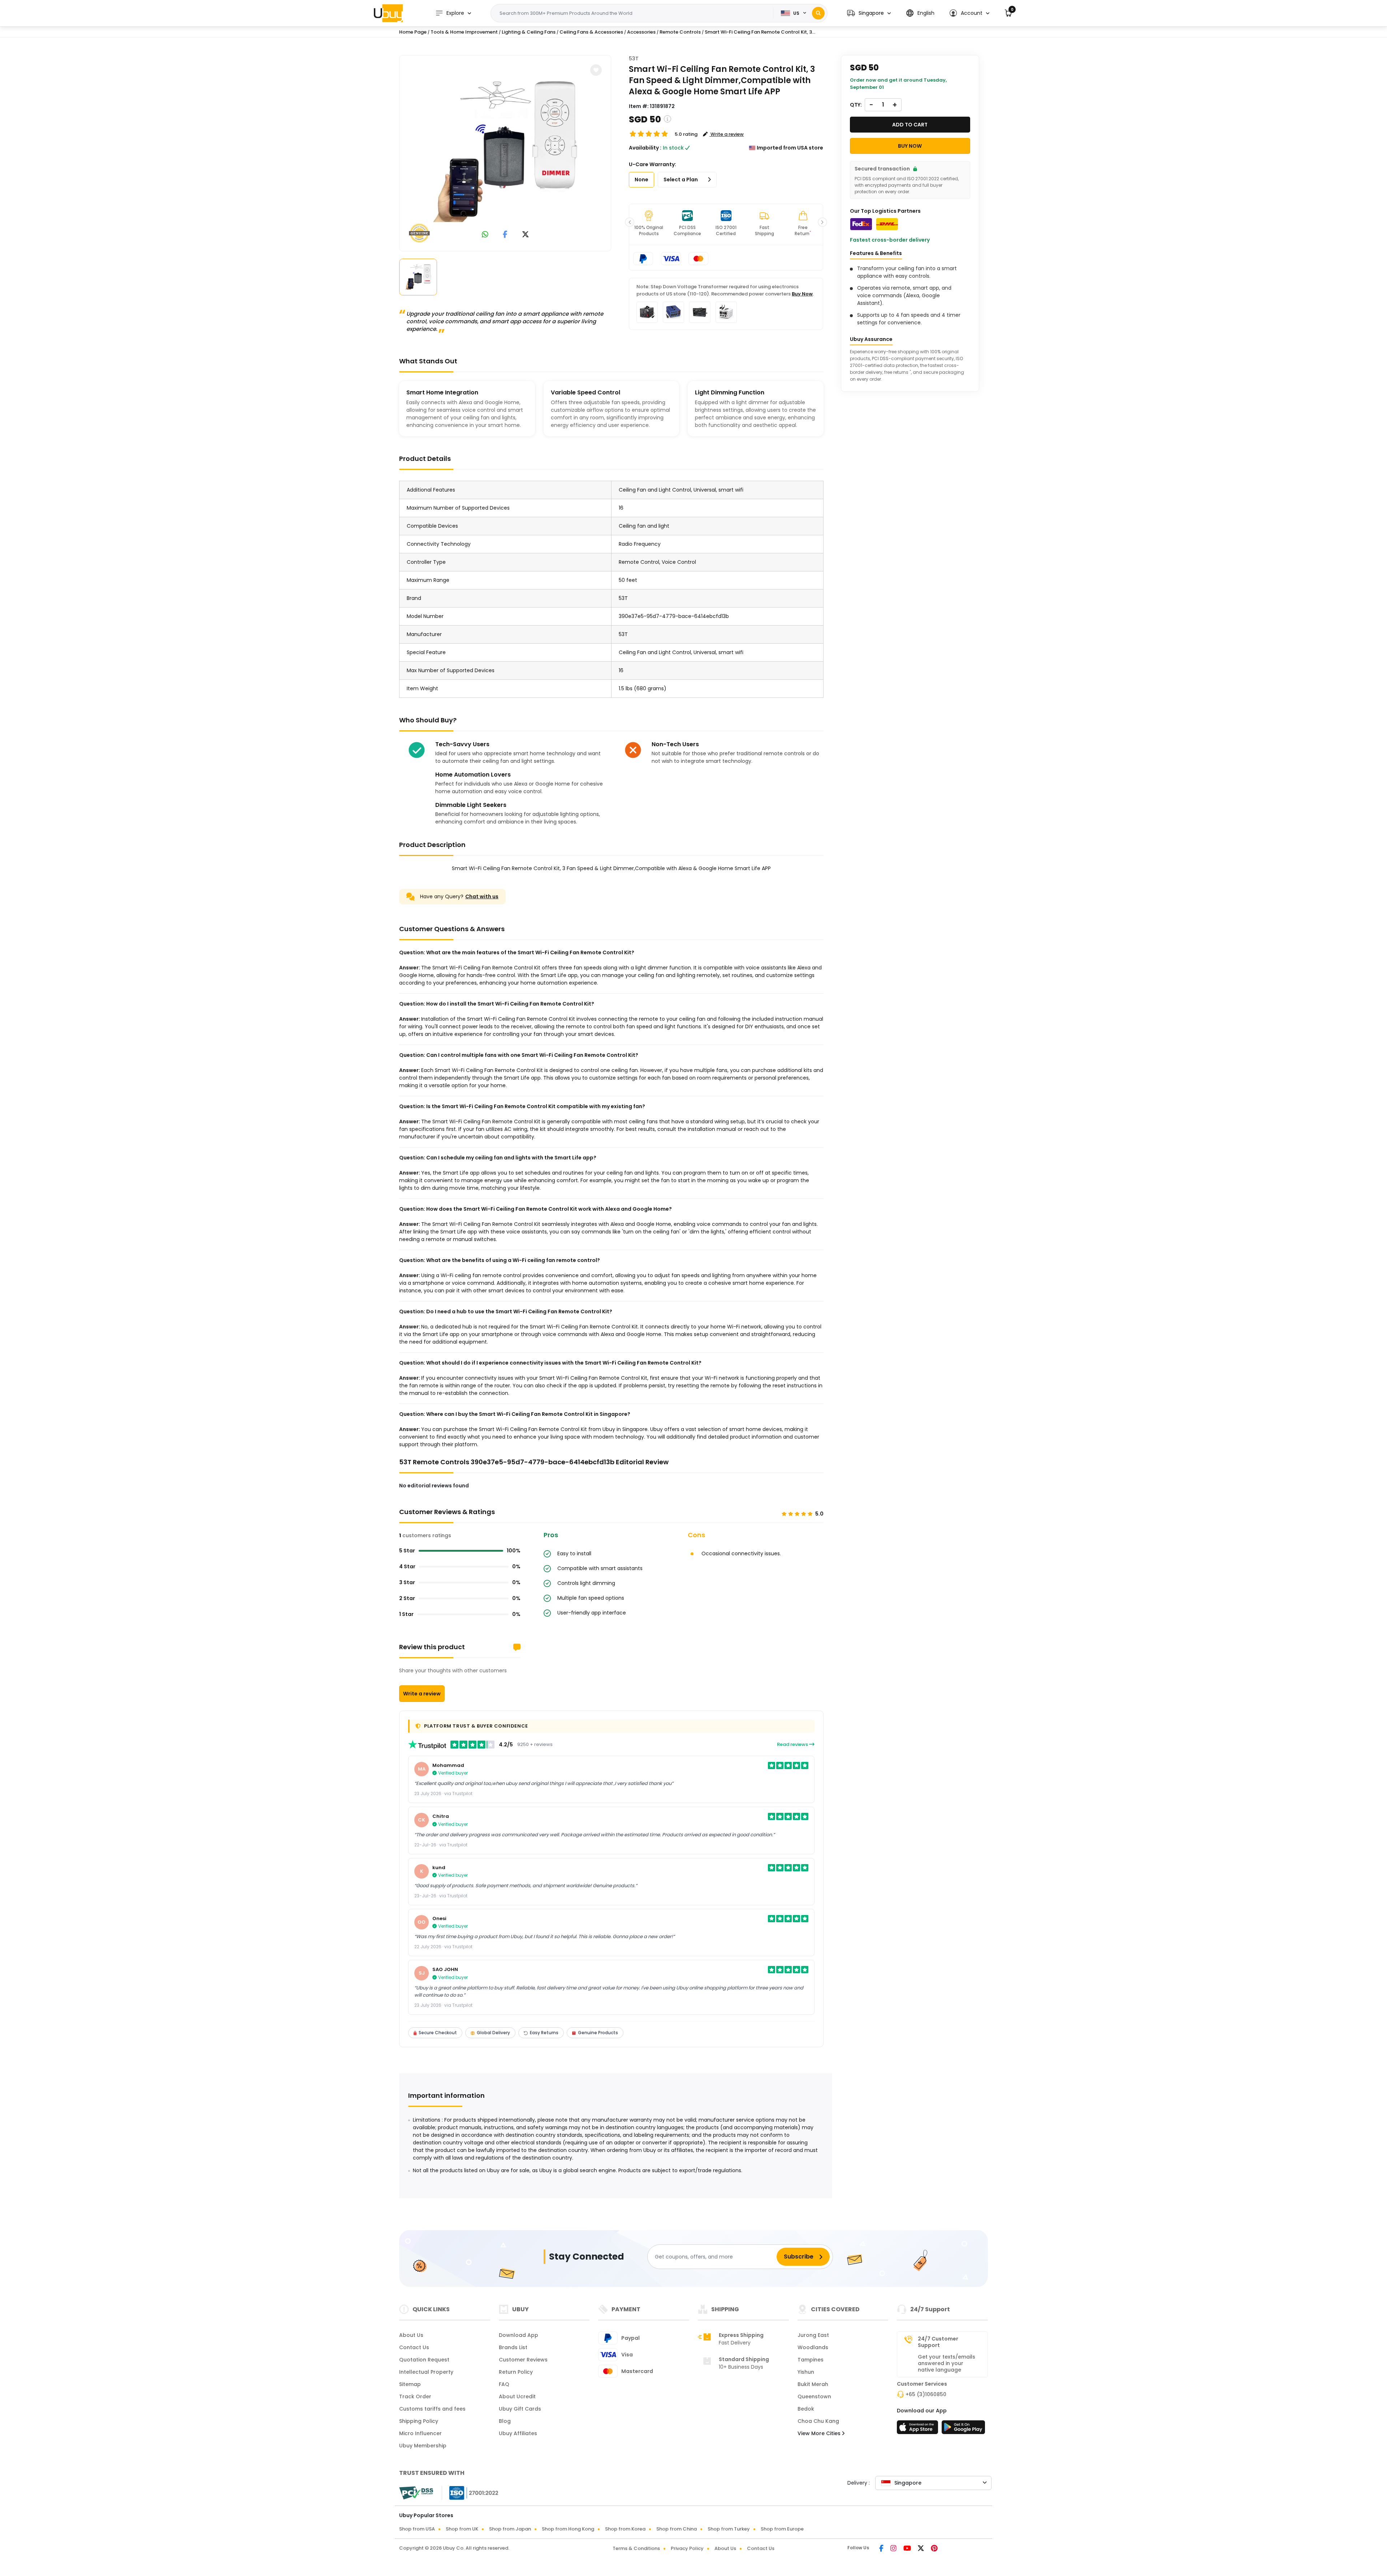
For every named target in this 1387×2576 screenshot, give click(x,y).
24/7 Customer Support (938, 2342)
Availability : (645, 148)
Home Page (413, 32)
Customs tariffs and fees (432, 2409)
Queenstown (814, 2396)
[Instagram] (894, 2549)
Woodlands (813, 2347)
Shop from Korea (625, 2529)
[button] (869, 13)
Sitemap (410, 2384)
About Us (411, 2335)
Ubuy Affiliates (518, 2433)
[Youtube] (908, 2549)
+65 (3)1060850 (926, 2394)
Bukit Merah (813, 2384)
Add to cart (910, 125)
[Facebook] (882, 2549)
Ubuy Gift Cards (520, 2409)
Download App (518, 2335)
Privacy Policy (687, 2548)
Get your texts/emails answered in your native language (947, 2363)
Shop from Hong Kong (568, 2529)
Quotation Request (424, 2360)
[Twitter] (921, 2549)
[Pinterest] (934, 2549)
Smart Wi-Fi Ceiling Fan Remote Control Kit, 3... (760, 32)
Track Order (415, 2396)
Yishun (806, 2372)
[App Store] (919, 2429)
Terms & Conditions (636, 2548)
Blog (505, 2421)
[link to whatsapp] (485, 235)
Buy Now (802, 294)
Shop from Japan (510, 2529)
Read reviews (793, 1744)
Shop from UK (462, 2529)
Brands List (513, 2347)
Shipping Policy (419, 2421)
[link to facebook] (505, 235)
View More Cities (820, 2433)
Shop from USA (417, 2529)
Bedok (806, 2409)
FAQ (504, 2384)
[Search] (818, 13)
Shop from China (677, 2529)
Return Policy (516, 2372)
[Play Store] (963, 2429)
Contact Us (414, 2347)
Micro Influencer (420, 2433)
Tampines (811, 2360)
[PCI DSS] (416, 2493)
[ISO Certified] (470, 2493)
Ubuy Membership (423, 2446)
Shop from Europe (782, 2529)
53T (634, 59)
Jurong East (813, 2335)
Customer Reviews (523, 2360)
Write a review (422, 1694)
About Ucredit (517, 2396)
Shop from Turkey (729, 2529)
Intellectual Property (426, 2372)
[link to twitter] (526, 235)
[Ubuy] (388, 13)
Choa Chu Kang (818, 2421)
